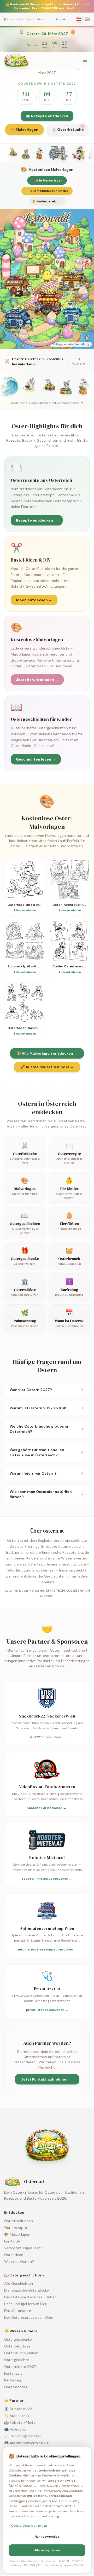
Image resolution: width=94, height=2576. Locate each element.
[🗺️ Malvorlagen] (77, 300)
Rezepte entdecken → (37, 520)
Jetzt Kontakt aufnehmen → (47, 2079)
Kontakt (61, 19)
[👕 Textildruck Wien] (83, 324)
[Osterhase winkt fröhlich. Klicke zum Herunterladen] (43, 153)
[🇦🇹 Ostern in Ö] (83, 293)
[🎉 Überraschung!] (17, 251)
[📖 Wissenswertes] (80, 265)
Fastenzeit (13, 2373)
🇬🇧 (87, 19)
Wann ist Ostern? (19, 2262)
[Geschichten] (58, 258)
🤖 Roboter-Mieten (21, 2422)
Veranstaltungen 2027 (23, 2248)
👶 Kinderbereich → (47, 201)
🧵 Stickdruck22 (13, 19)
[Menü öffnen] (85, 60)
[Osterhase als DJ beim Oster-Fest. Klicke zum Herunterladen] (10, 153)
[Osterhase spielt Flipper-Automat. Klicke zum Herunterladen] (81, 153)
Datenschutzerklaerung (42, 2516)
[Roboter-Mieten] (19, 318)
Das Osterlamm (18, 2311)
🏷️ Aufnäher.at (36, 19)
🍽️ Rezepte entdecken (47, 116)
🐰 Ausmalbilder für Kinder (47, 191)
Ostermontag (16, 2387)
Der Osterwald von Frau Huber (30, 2297)
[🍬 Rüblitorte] (45, 251)
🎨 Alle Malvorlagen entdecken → (47, 1053)
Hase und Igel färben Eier (25, 2304)
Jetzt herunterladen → (37, 680)
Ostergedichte (17, 2360)
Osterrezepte (16, 2228)
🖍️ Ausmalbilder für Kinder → (47, 1067)
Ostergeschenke (18, 2339)
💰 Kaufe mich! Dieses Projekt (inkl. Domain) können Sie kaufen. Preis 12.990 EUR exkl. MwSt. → (47, 6)
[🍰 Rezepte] (68, 332)
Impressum (48, 2561)
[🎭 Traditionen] (23, 335)
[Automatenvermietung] (47, 304)
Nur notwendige (47, 2537)
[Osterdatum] (47, 231)
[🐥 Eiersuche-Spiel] (47, 276)
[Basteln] (70, 237)
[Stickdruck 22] (17, 286)
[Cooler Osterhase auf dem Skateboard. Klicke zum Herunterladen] (24, 153)
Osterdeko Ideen (18, 2346)
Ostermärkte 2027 (20, 2367)
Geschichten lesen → (36, 759)
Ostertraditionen (19, 2221)
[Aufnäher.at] (73, 282)
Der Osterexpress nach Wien (29, 2317)
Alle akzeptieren (47, 2550)
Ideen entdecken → (34, 600)
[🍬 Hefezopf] (6, 272)
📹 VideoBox (15, 2429)
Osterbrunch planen (21, 2353)
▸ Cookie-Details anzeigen (28, 2526)
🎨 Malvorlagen (24, 130)
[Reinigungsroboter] (73, 314)
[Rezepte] (33, 272)
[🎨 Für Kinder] (52, 318)
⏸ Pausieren (79, 361)
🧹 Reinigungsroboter (23, 2436)
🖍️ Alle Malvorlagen (47, 180)
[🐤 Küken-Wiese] (42, 258)
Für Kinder (13, 2241)
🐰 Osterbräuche (68, 130)
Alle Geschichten (19, 2283)
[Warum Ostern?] (45, 268)
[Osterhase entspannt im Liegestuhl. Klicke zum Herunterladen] (63, 153)
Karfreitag (13, 2380)
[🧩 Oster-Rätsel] (61, 321)
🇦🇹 (79, 19)
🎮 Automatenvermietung (26, 2443)
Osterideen (14, 2255)
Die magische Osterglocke (27, 2290)
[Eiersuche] (23, 240)
